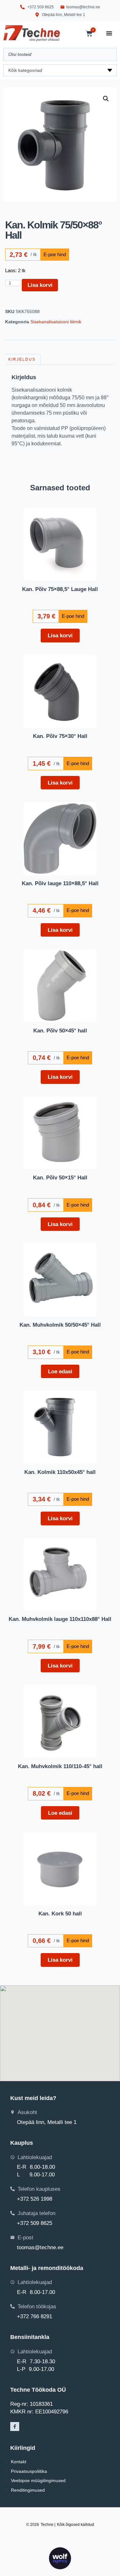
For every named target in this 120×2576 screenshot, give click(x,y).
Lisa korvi (40, 285)
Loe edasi (60, 1371)
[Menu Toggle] (109, 33)
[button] (106, 99)
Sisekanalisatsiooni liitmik (56, 322)
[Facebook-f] (15, 2426)
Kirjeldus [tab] (22, 359)
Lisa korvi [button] (60, 635)
